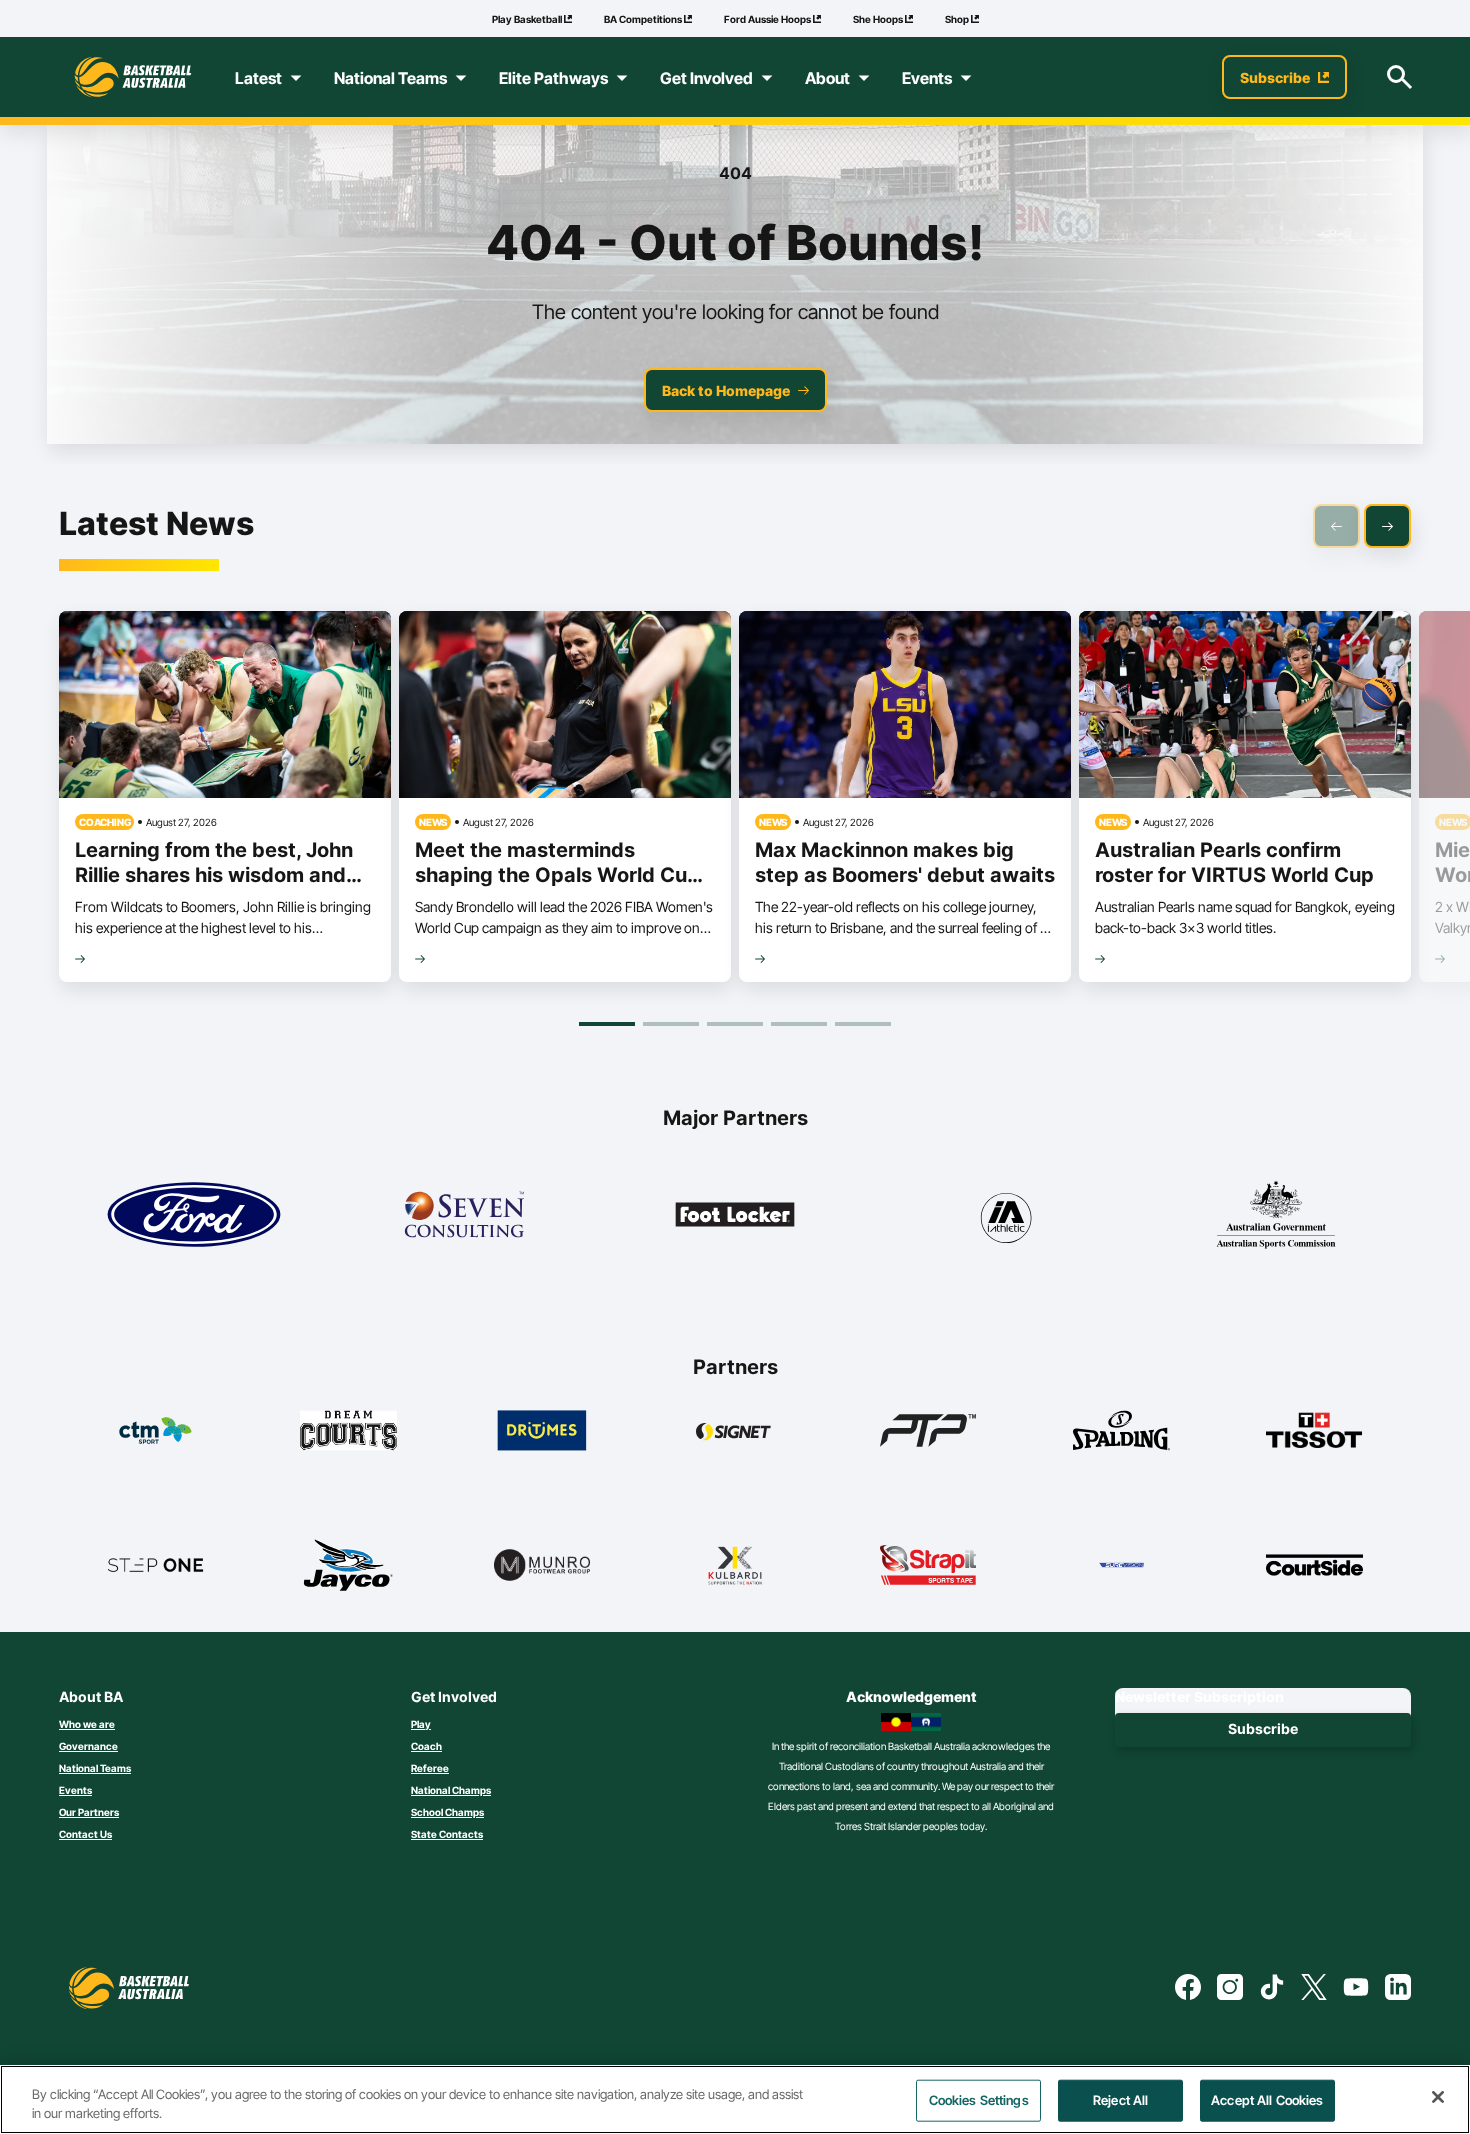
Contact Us (85, 1834)
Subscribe (1263, 1728)
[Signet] (735, 1430)
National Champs (451, 1790)
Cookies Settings (979, 2100)
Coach (426, 1746)
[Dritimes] (542, 1430)
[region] (735, 2099)
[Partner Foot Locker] (735, 1215)
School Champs (447, 1812)
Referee (430, 1768)
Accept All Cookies (1267, 2100)
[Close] (1438, 2097)
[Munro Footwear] (542, 1565)
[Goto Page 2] (671, 1024)
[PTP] (928, 1430)
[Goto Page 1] (607, 1024)
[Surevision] (1121, 1565)
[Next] (1387, 526)
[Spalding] (1121, 1430)
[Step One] (155, 1565)
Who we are (87, 1724)
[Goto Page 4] (799, 1024)
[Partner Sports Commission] (1276, 1215)
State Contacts (447, 1834)
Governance (88, 1746)
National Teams (95, 1768)
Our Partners (89, 1812)
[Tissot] (1314, 1430)
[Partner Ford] (194, 1215)
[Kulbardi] (735, 1565)
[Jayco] (348, 1565)
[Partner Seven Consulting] (464, 1215)
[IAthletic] (1005, 1215)
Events (75, 1790)
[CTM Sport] (155, 1430)
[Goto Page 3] (735, 1024)
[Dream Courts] (348, 1430)
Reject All (1120, 2100)
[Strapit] (928, 1565)
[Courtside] (1314, 1565)
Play (421, 1724)
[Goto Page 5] (863, 1024)
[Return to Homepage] (133, 77)
